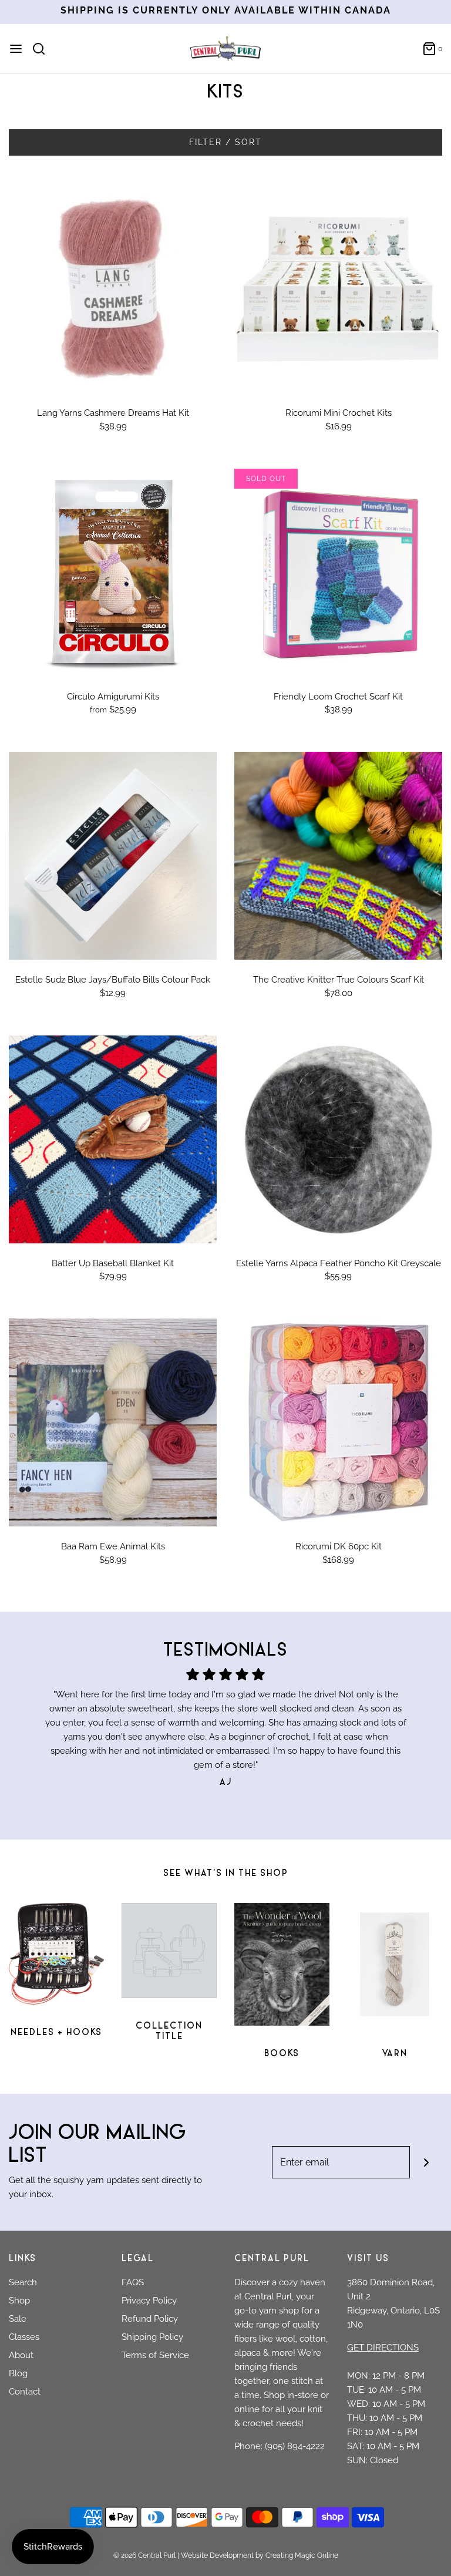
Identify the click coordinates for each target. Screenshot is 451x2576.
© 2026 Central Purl (144, 2555)
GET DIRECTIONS (383, 2348)
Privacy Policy (149, 2301)
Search (23, 2282)
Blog (18, 2373)
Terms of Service (155, 2355)
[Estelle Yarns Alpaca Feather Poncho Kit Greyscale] (338, 1139)
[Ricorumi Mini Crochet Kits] (338, 289)
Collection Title (169, 2032)
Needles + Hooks (56, 2033)
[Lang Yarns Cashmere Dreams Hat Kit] (113, 289)
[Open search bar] (43, 49)
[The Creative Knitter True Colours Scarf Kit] (338, 856)
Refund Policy (150, 2319)
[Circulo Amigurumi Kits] (113, 573)
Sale (18, 2319)
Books (282, 2054)
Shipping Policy (152, 2337)
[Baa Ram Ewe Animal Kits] (113, 1422)
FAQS (133, 2282)
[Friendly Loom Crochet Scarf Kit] (338, 573)
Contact (25, 2392)
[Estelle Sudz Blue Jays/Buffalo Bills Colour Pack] (113, 856)
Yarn (395, 2054)
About (21, 2355)
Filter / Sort (225, 142)
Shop (19, 2301)
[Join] (426, 2162)
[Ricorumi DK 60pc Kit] (338, 1422)
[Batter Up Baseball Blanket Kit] (113, 1139)
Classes (24, 2337)
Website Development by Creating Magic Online (260, 2555)
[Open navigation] (16, 49)
